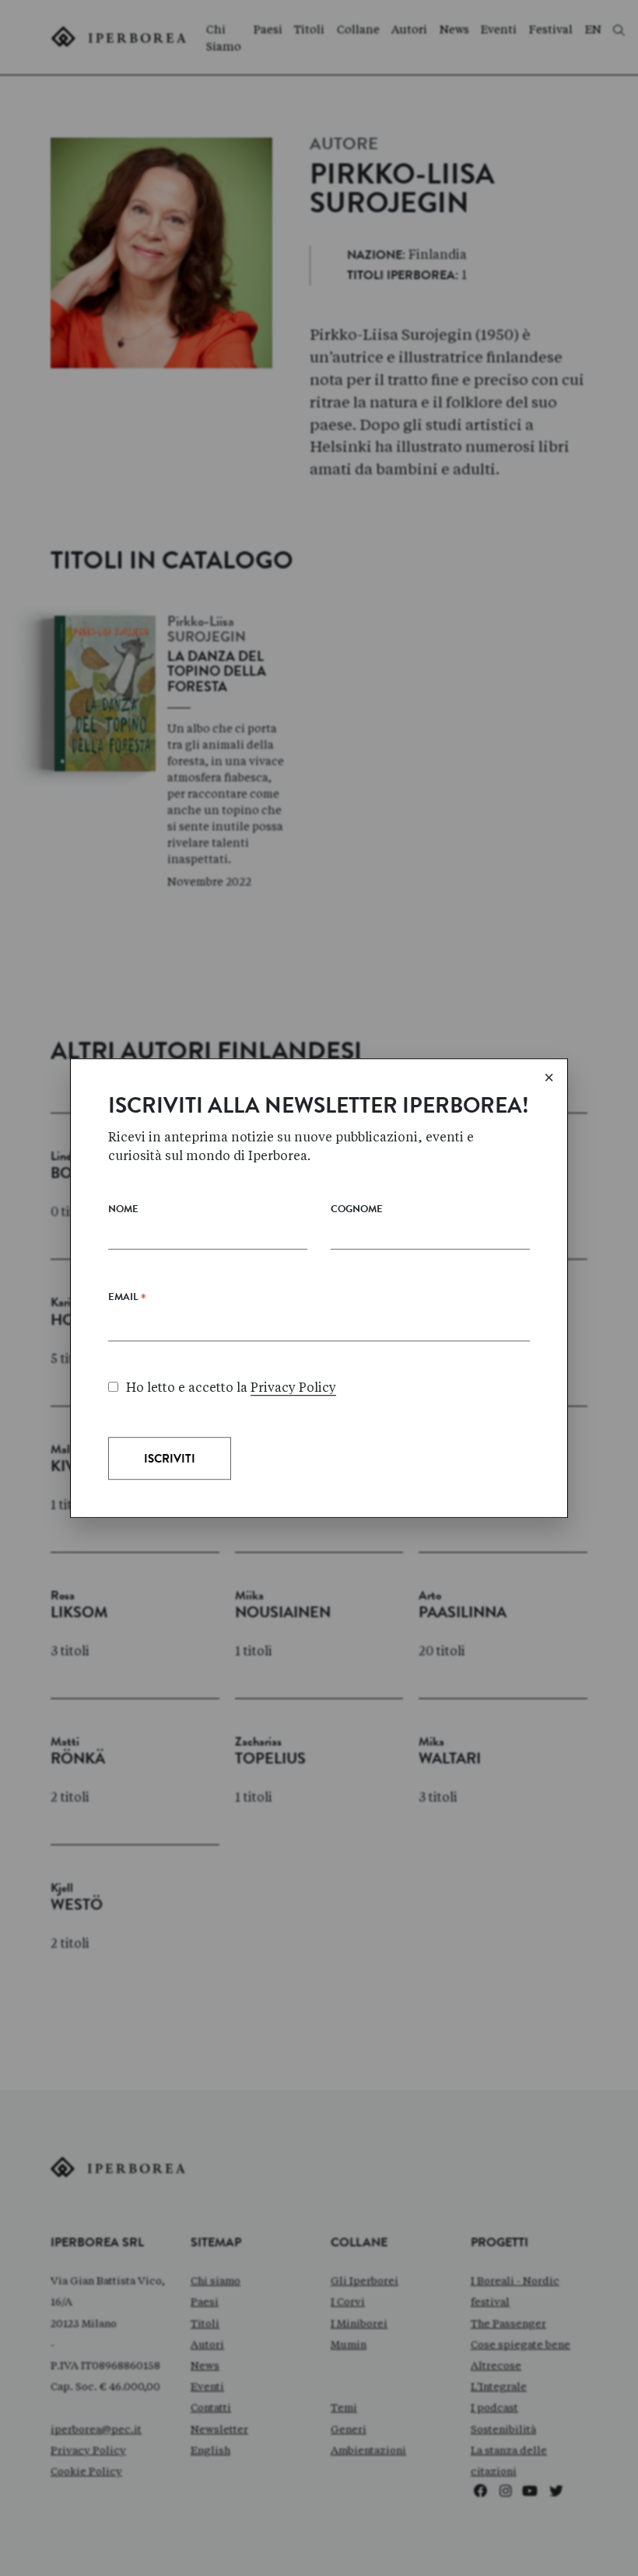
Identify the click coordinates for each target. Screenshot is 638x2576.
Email (127, 1301)
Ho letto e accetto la (231, 1388)
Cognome (357, 1210)
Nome (123, 1210)
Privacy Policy (293, 1388)
